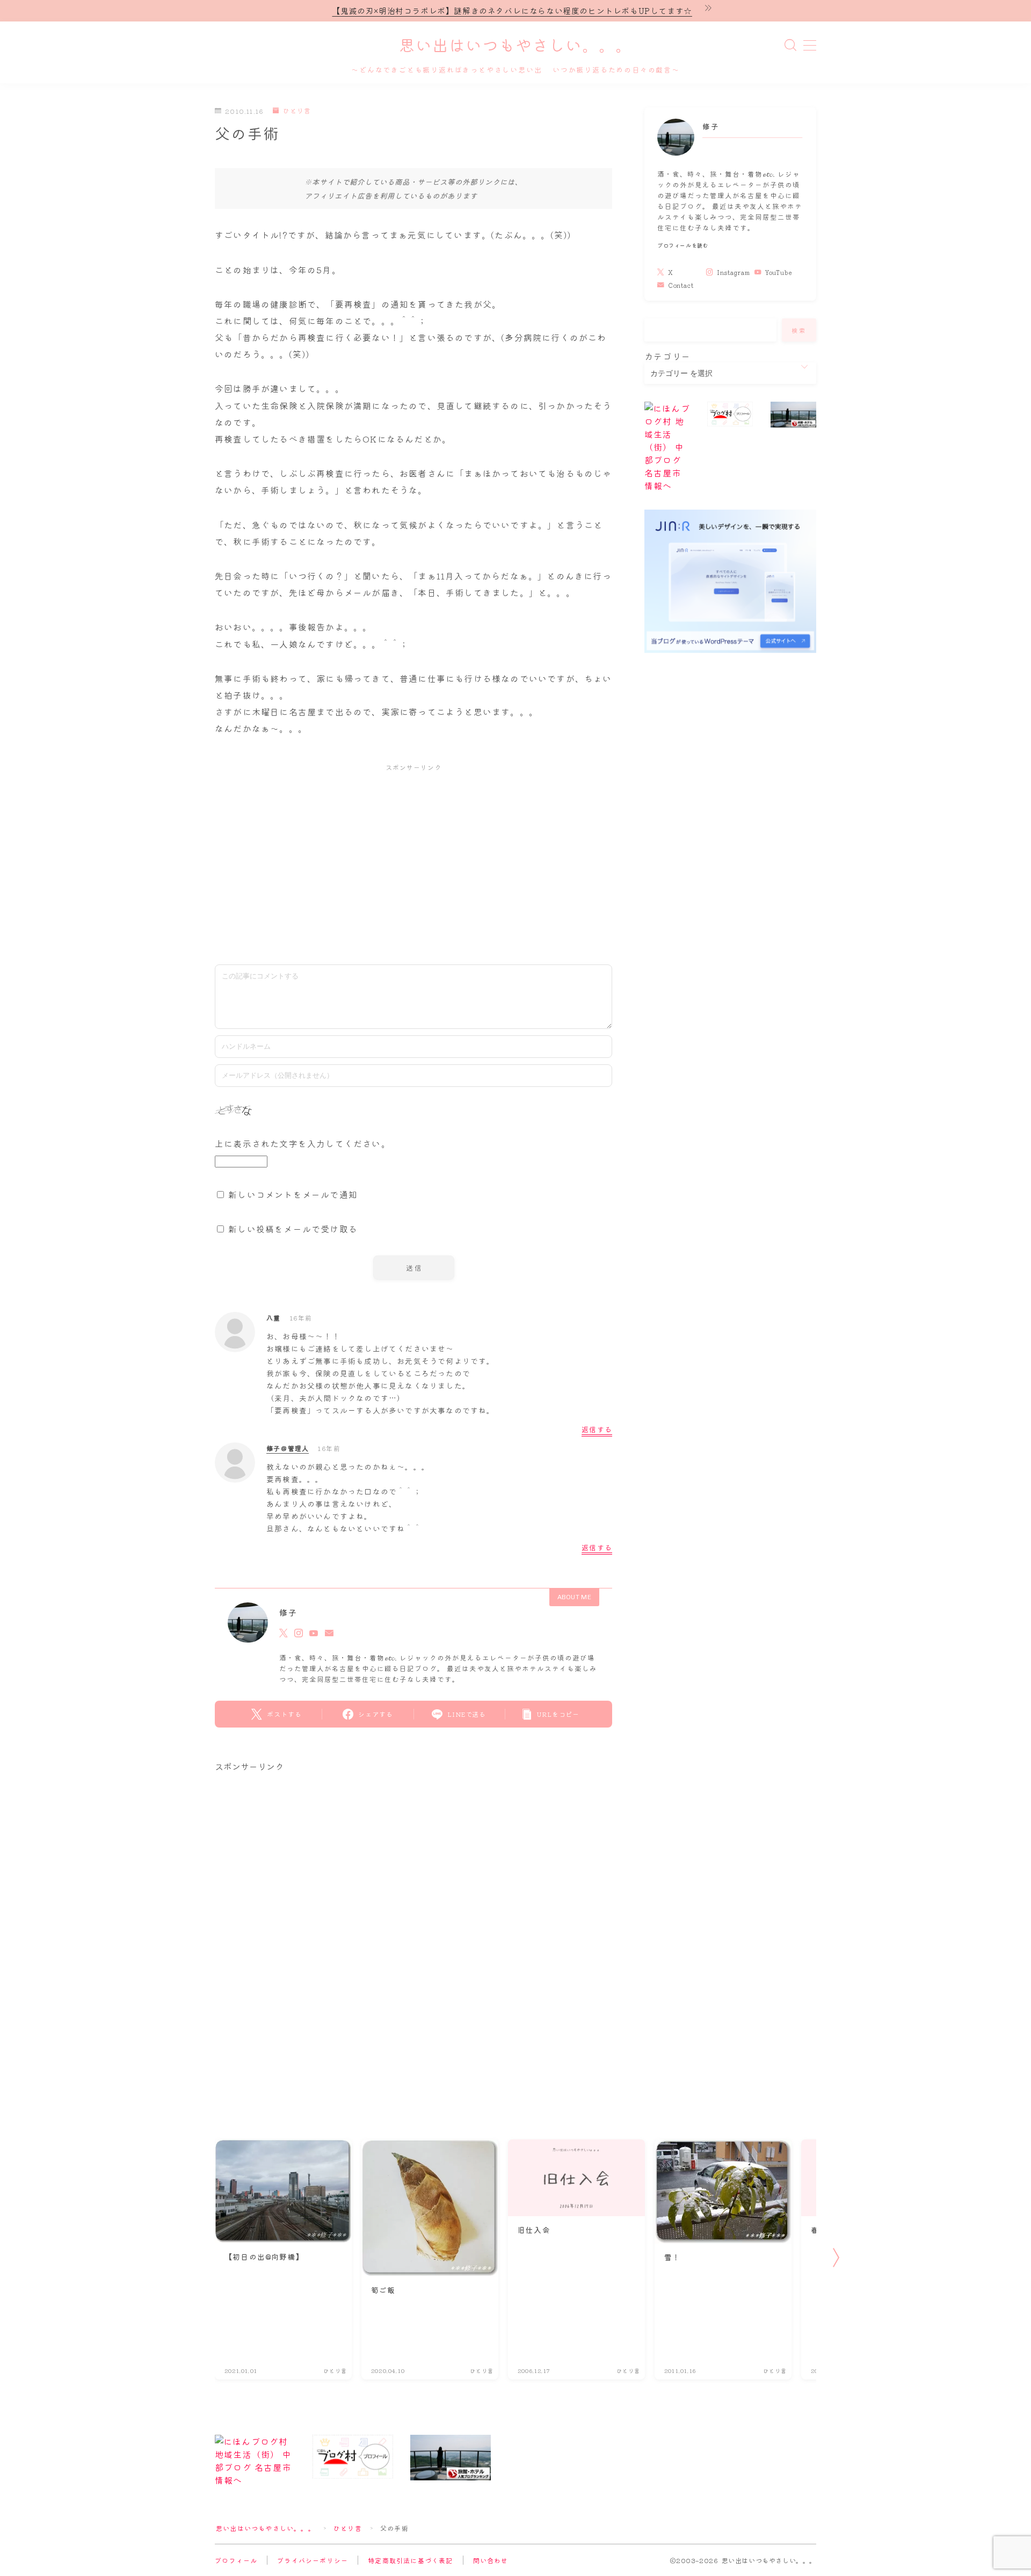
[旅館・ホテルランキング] (793, 415)
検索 (799, 330)
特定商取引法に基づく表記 (410, 2560)
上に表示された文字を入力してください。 (303, 1143)
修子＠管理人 (288, 1448)
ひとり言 (297, 111)
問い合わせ (491, 2560)
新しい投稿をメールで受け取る (293, 1229)
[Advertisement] (413, 859)
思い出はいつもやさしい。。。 (515, 46)
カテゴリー (667, 356)
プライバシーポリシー (313, 2560)
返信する (597, 1429)
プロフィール (236, 2560)
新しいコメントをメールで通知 (293, 1194)
